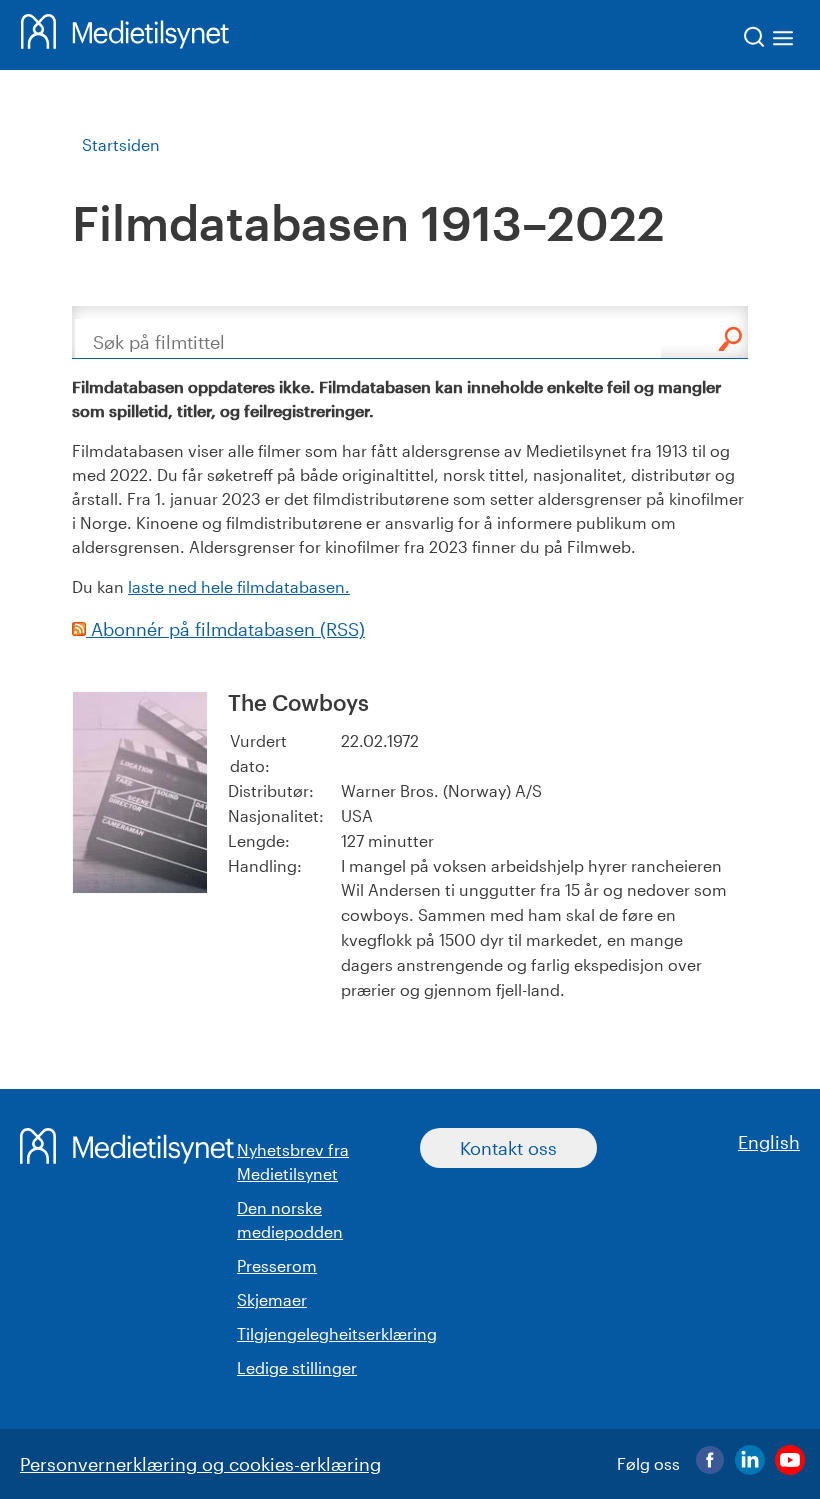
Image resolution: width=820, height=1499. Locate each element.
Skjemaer (272, 1299)
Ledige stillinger (297, 1367)
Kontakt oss (508, 1148)
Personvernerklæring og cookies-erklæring (200, 1464)
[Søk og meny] (769, 40)
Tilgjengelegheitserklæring (337, 1333)
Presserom (277, 1265)
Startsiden (121, 144)
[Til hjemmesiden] (125, 35)
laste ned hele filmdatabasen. (239, 586)
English (769, 1142)
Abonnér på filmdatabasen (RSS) (225, 629)
